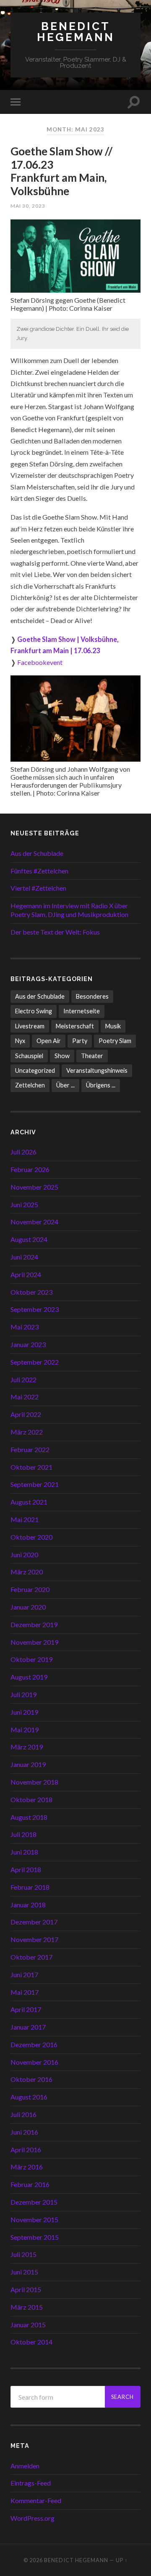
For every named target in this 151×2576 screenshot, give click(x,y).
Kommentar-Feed (36, 2500)
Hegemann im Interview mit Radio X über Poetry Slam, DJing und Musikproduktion (69, 910)
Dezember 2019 (34, 1624)
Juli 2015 (23, 2254)
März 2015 (27, 2307)
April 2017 (26, 2009)
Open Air (49, 1041)
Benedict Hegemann (76, 32)
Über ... (65, 1085)
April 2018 (26, 1869)
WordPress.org (33, 2518)
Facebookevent (40, 662)
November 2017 (34, 1939)
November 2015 (34, 2219)
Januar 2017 (28, 2027)
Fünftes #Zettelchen (39, 871)
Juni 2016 (24, 2132)
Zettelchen (30, 1085)
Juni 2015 (24, 2272)
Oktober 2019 (31, 1659)
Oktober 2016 (31, 2079)
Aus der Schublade (37, 853)
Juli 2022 (23, 1379)
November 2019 (34, 1642)
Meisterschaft (75, 1026)
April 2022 (26, 1414)
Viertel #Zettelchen (38, 888)
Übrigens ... (101, 1085)
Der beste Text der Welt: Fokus (55, 932)
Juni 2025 (24, 1204)
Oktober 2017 (31, 1957)
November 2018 (34, 1782)
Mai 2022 (25, 1397)
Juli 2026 (23, 1152)
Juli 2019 (23, 1694)
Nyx (20, 1041)
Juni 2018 (24, 1852)
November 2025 (34, 1187)
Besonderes (92, 996)
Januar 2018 (28, 1905)
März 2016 (27, 2167)
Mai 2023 (25, 1327)
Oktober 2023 (31, 1292)
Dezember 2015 (34, 2202)
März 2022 (27, 1432)
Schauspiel (29, 1056)
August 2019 (29, 1677)
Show (62, 1056)
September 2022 (35, 1362)
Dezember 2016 (34, 2044)
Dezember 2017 (34, 1922)
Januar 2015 (28, 2325)
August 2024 (29, 1239)
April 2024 (26, 1274)
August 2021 (29, 1502)
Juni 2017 (24, 1975)
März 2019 (27, 1747)
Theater (92, 1056)
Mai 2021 (25, 1519)
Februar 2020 (30, 1589)
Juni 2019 (24, 1712)
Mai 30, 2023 (28, 206)
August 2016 (29, 2097)
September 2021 (35, 1484)
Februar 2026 (30, 1169)
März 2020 (27, 1572)
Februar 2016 (30, 2184)
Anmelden (25, 2466)
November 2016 (34, 2062)
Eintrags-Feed (31, 2483)
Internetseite (82, 1011)
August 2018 (29, 1817)
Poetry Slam (115, 1041)
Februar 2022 (30, 1449)
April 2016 (26, 2150)
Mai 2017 (25, 1992)
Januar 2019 (28, 1764)
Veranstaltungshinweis (97, 1070)
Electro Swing (34, 1011)
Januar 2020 (28, 1607)
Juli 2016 (23, 2114)
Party (80, 1041)
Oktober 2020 (31, 1537)
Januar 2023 (28, 1344)
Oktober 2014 (31, 2342)
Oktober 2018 (31, 1799)
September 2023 (35, 1309)
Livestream (30, 1026)
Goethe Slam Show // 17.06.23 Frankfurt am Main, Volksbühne (61, 171)
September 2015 (35, 2237)
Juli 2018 (23, 1834)
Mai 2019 (25, 1730)
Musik (113, 1026)
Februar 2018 (30, 1887)
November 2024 (34, 1222)
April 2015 (26, 2289)
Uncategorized (35, 1070)
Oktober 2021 (31, 1467)
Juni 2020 (24, 1555)
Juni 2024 (24, 1257)
